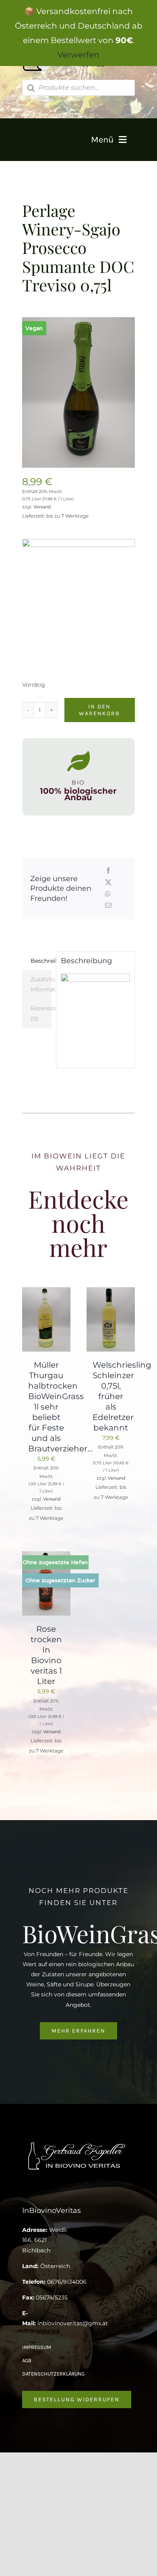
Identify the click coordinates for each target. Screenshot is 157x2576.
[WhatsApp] (108, 895)
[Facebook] (108, 871)
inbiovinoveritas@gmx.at (73, 2323)
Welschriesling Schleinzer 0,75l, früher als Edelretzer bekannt (122, 1396)
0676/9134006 (67, 2282)
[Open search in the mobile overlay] (79, 88)
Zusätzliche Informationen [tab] (41, 984)
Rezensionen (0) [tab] (41, 1013)
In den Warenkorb (99, 710)
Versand (42, 507)
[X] (108, 883)
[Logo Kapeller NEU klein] (79, 2143)
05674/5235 (52, 2297)
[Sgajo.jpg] (79, 392)
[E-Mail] (108, 906)
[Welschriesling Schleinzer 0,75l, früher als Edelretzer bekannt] (111, 1292)
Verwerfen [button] (78, 55)
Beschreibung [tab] (41, 961)
